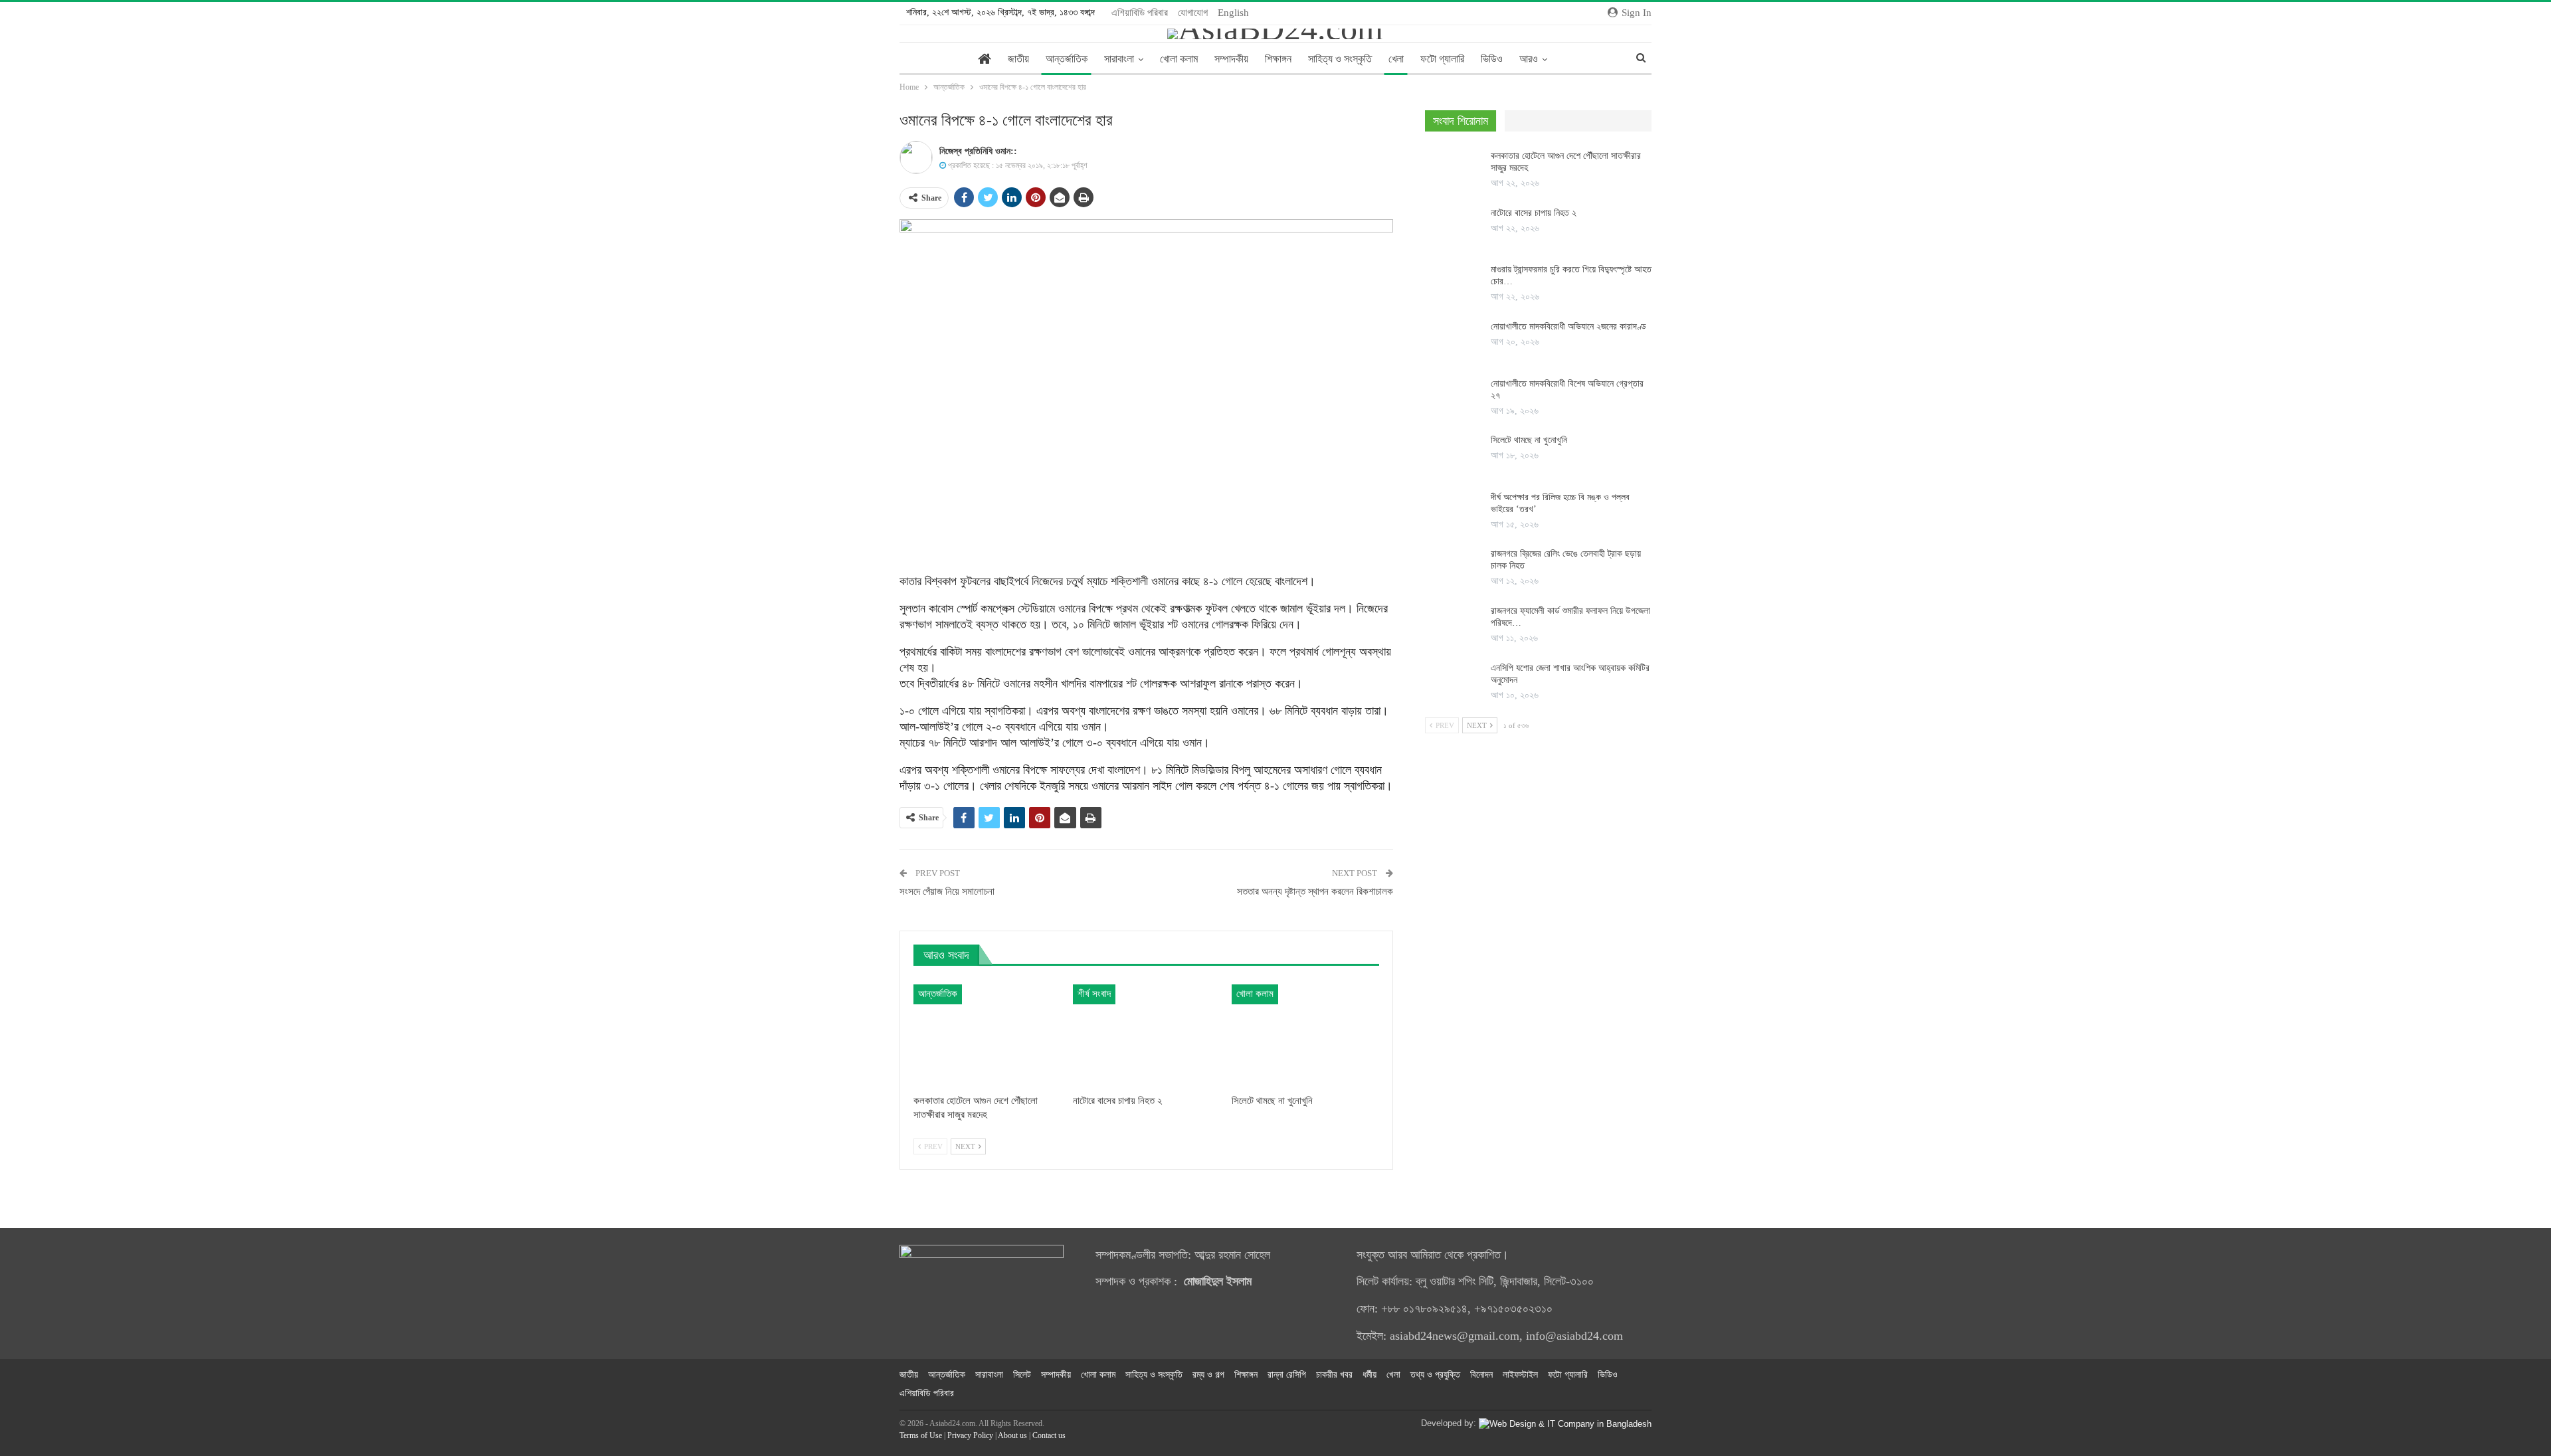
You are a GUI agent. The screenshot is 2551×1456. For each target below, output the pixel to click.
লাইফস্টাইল (1520, 1375)
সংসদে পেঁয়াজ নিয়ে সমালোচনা (947, 891)
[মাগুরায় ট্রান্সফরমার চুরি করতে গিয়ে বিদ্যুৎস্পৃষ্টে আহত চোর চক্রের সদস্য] (1454, 285)
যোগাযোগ (1193, 13)
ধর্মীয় (1370, 1375)
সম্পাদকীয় (1231, 59)
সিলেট (1022, 1375)
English (1233, 13)
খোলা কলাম (1179, 59)
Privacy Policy (970, 1435)
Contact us (1049, 1435)
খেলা (1396, 59)
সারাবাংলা (1119, 59)
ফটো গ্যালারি (1442, 59)
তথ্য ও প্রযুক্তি (1435, 1375)
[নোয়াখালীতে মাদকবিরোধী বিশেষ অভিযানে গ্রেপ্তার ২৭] (1454, 399)
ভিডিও (1492, 59)
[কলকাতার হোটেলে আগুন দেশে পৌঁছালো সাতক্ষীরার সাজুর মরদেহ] (987, 1036)
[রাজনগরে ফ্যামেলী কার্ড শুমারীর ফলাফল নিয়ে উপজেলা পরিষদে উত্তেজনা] (1454, 626)
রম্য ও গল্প (1208, 1375)
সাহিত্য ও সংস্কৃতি (1340, 59)
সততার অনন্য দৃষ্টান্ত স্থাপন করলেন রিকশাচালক (1315, 891)
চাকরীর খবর (1334, 1375)
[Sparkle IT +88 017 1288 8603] (1565, 1423)
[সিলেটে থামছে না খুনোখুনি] (1305, 1036)
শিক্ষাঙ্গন (1278, 59)
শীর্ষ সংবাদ (1094, 994)
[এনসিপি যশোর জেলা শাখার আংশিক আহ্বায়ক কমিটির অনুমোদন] (1454, 683)
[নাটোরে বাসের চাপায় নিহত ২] (1147, 1036)
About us (1012, 1435)
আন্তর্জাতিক (1067, 59)
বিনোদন (1481, 1375)
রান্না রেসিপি (1287, 1375)
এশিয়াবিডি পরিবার (1140, 13)
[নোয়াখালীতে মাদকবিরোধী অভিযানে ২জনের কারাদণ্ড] (1454, 342)
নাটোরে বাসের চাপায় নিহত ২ (1534, 213)
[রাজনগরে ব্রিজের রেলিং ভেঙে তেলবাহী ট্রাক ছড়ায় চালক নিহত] (1454, 569)
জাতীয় (1018, 59)
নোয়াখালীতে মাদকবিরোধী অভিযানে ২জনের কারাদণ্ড (1568, 326)
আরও (1529, 59)
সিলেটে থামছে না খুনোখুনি (1529, 440)
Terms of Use (921, 1435)
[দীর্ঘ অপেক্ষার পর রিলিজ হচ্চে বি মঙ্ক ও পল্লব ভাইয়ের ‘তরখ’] (1454, 513)
